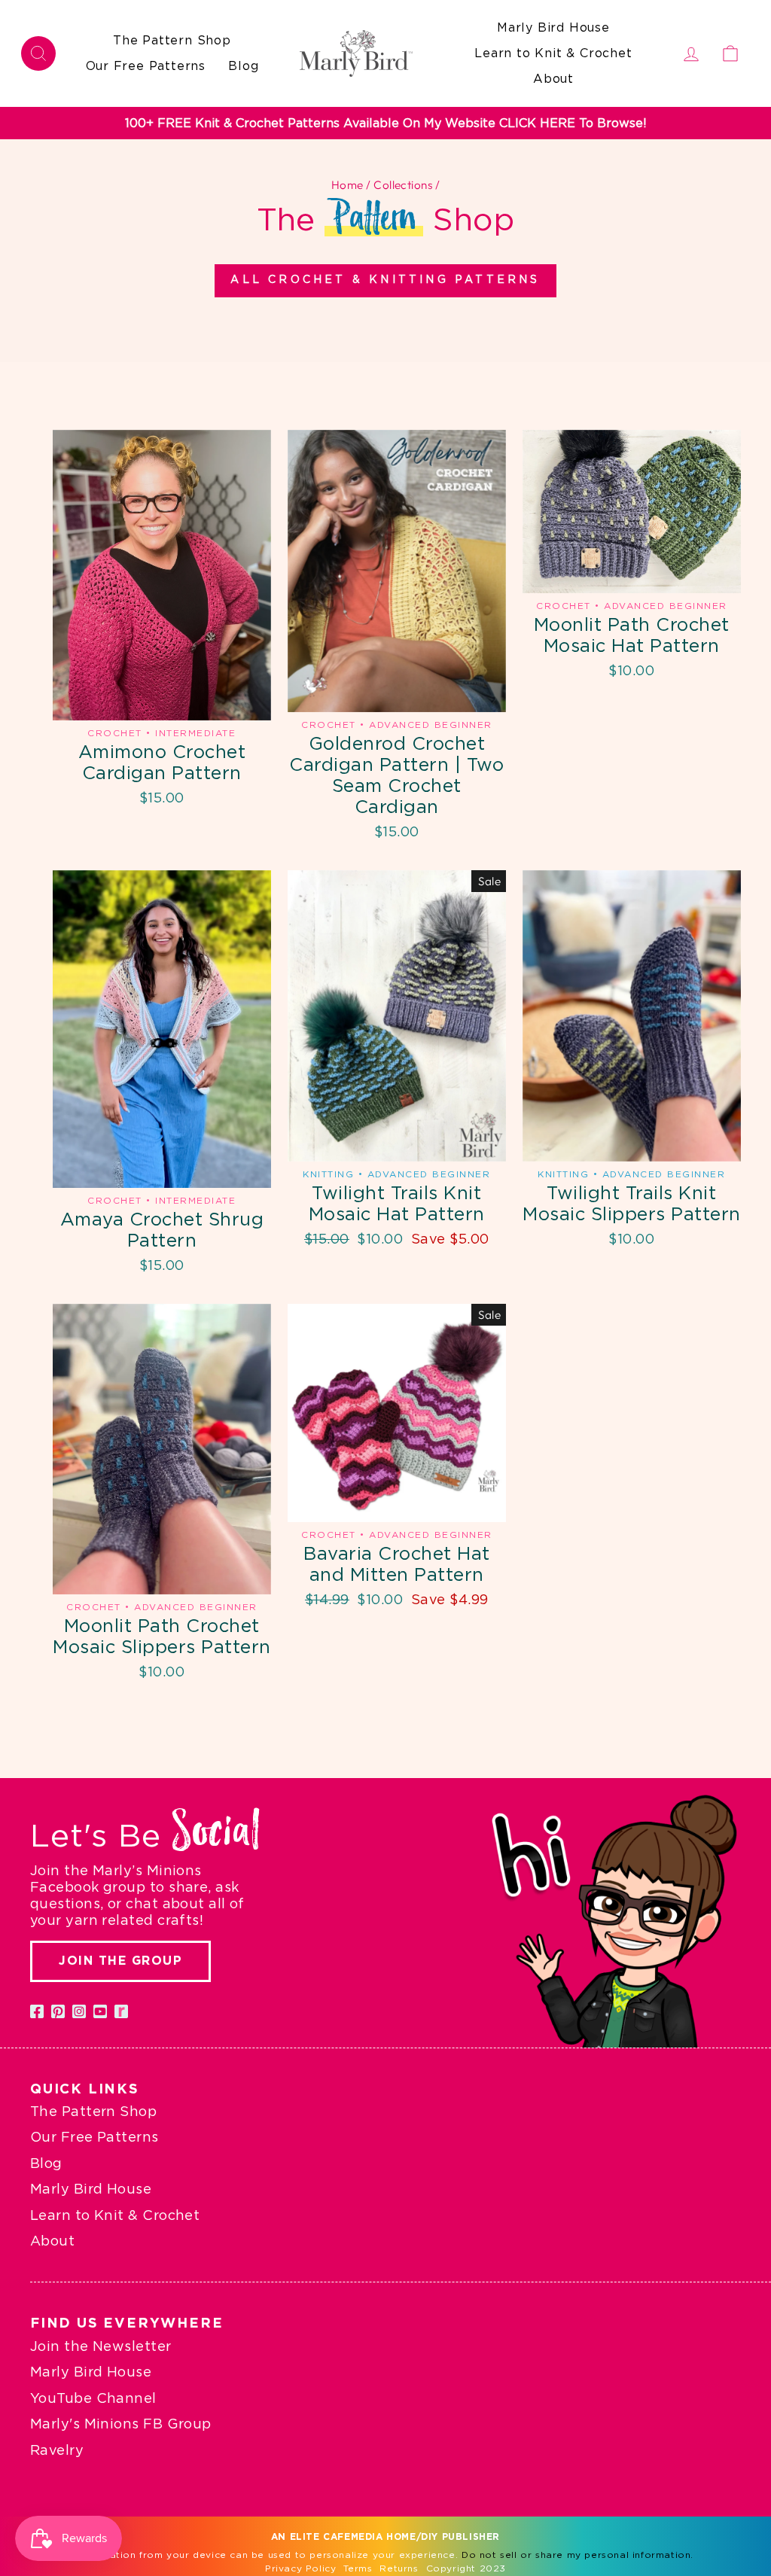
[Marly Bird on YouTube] (100, 2011)
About (553, 79)
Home (347, 185)
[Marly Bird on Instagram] (79, 2011)
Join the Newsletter (101, 2347)
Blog (243, 66)
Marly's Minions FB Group (121, 2425)
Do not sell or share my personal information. (577, 2555)
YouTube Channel (93, 2399)
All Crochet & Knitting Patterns (385, 280)
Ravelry (57, 2451)
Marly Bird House (553, 28)
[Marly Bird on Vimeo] (121, 2011)
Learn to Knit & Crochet (553, 53)
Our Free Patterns (146, 66)
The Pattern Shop (172, 41)
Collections (403, 185)
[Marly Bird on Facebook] (37, 2011)
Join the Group (120, 1961)
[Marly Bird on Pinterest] (58, 2011)
